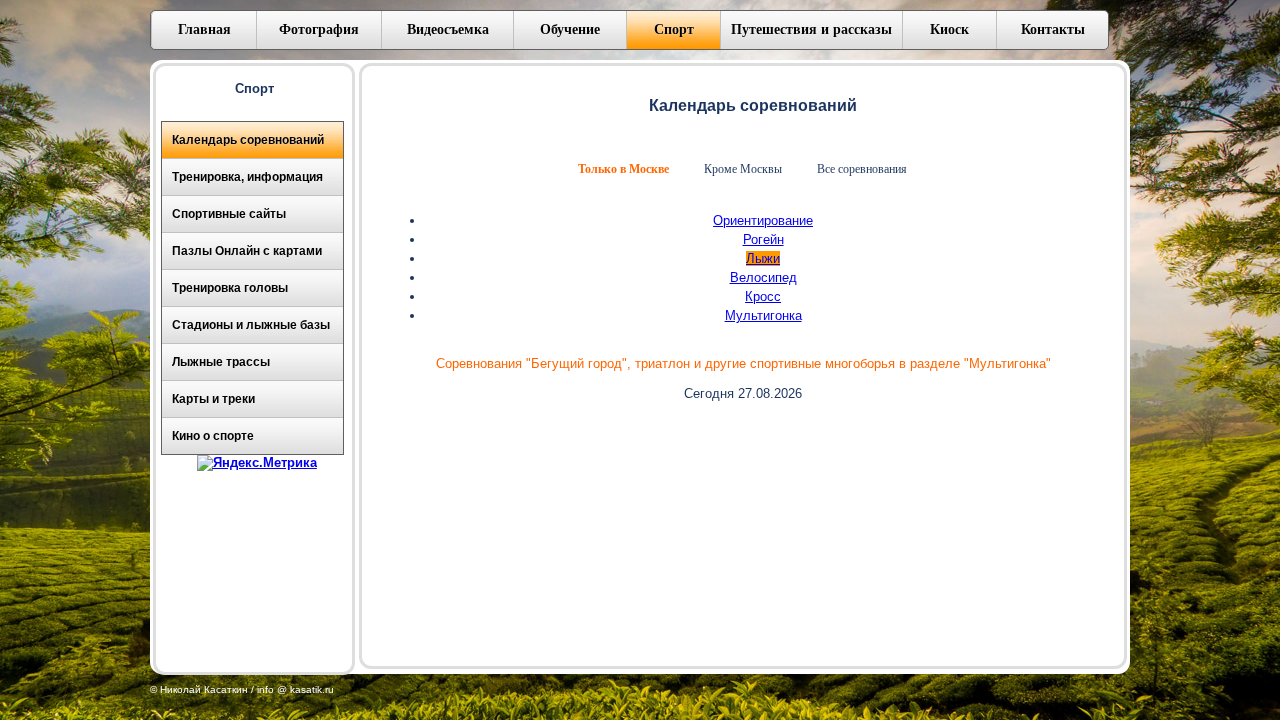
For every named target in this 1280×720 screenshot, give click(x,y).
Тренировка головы (230, 288)
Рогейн (763, 239)
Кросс (763, 296)
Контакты (1053, 29)
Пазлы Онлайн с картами (247, 251)
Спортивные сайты (229, 214)
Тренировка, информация (247, 177)
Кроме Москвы (743, 169)
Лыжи (763, 258)
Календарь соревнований (248, 140)
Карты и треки (213, 399)
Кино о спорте (213, 436)
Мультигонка (763, 315)
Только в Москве (623, 169)
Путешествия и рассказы (811, 29)
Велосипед (763, 277)
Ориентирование (763, 220)
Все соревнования (862, 169)
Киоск (949, 29)
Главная (204, 29)
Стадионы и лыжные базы (251, 325)
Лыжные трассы (221, 362)
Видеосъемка (448, 29)
